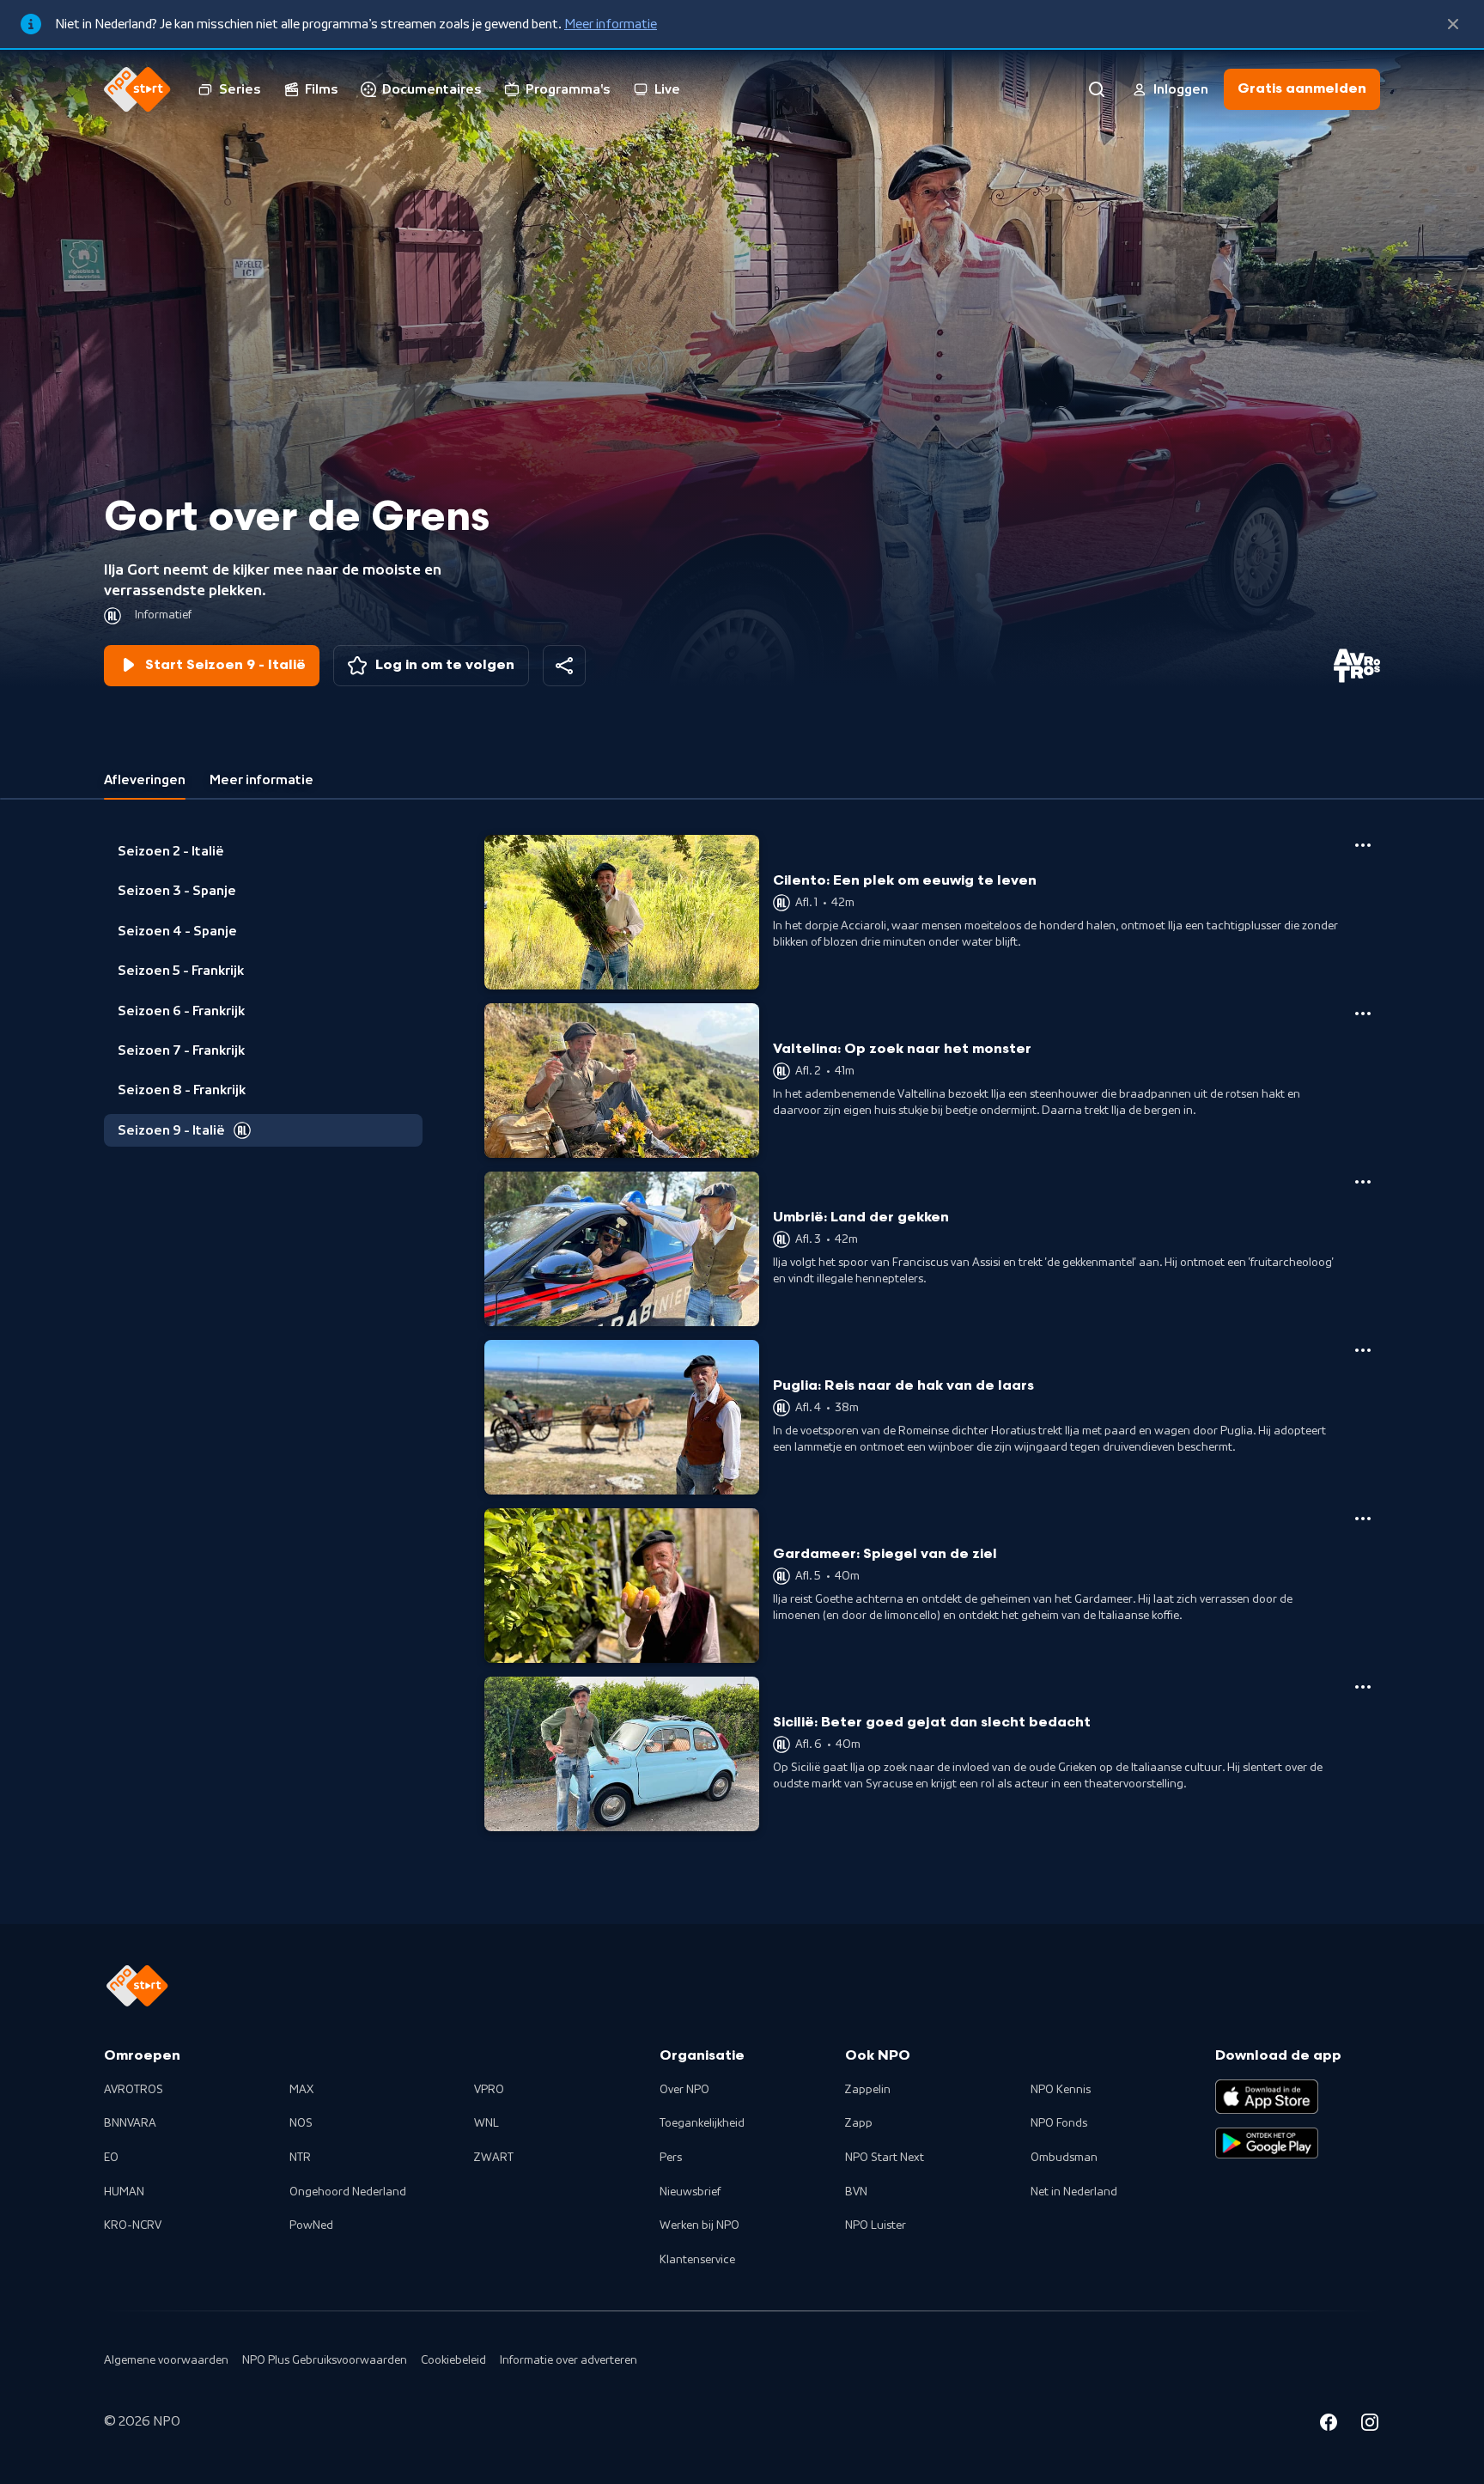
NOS (301, 2123)
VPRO (489, 2090)
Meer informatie (611, 24)
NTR (300, 2158)
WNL (487, 2123)
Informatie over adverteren (569, 2360)
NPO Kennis (1061, 2090)
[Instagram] (1370, 2425)
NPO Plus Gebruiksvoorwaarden (325, 2360)
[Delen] (564, 666)
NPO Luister (876, 2225)
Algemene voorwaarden (166, 2360)
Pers (671, 2158)
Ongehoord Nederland (348, 2192)
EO (111, 2158)
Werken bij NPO (699, 2225)
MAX (301, 2090)
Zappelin (868, 2090)
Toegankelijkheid (702, 2123)
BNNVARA (130, 2123)
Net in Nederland (1074, 2192)
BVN (856, 2192)
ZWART (494, 2158)
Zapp (859, 2123)
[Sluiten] (1453, 24)
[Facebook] (1329, 2425)
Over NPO (684, 2090)
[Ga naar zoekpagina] (1097, 89)
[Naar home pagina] (137, 89)
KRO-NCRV (133, 2225)
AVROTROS (134, 2090)
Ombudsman (1064, 2158)
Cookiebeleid (453, 2360)
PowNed (311, 2225)
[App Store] (1267, 2097)
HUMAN (124, 2192)
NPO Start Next (885, 2158)
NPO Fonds (1059, 2123)
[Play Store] (1267, 2143)
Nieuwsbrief (690, 2192)
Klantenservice (697, 2260)
